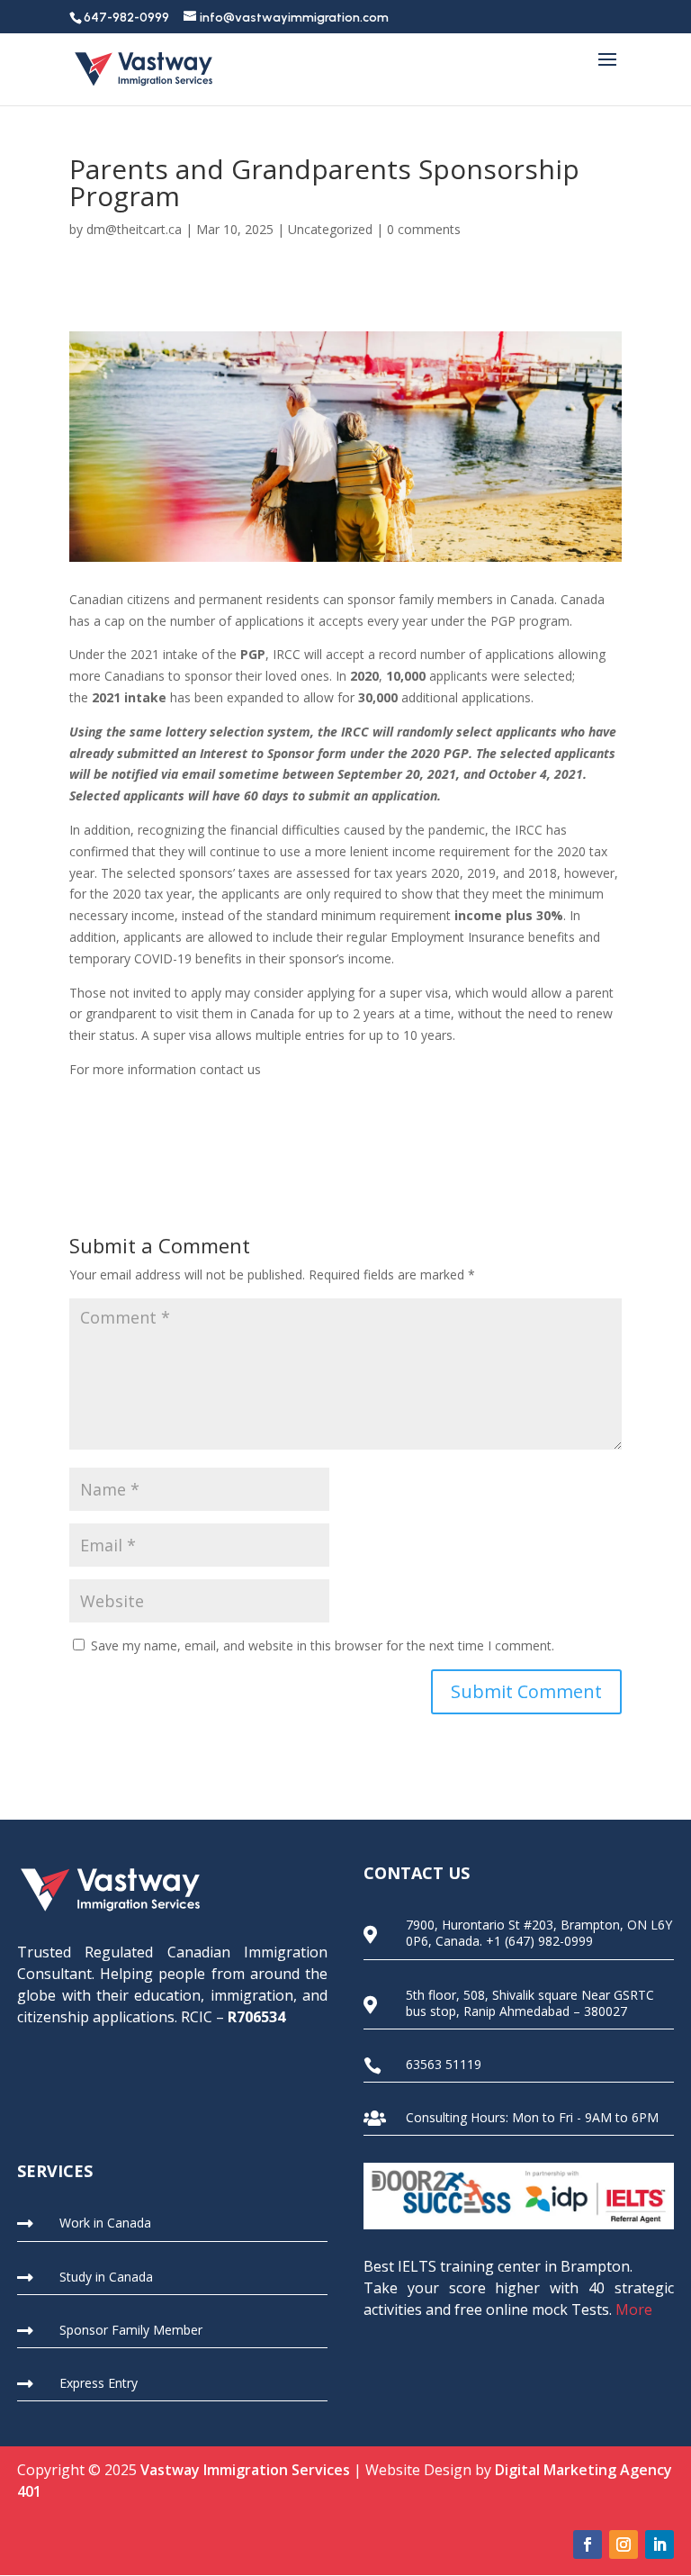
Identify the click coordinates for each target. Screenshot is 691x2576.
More (634, 2309)
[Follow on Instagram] (624, 2544)
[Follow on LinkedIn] (660, 2544)
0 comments (424, 229)
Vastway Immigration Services (245, 2470)
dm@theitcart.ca (134, 229)
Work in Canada (105, 2223)
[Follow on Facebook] (588, 2544)
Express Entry (99, 2383)
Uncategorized (330, 229)
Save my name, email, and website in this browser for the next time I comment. (323, 1645)
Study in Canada (106, 2277)
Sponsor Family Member (131, 2330)
